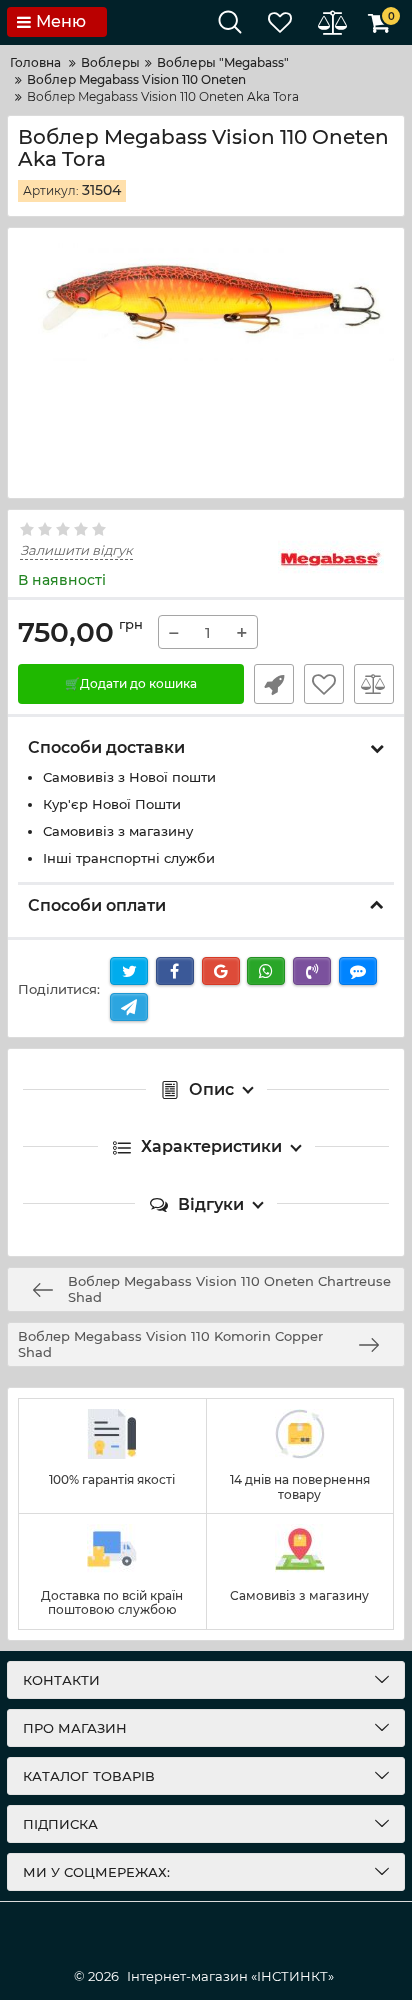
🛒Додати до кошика (131, 683)
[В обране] (324, 684)
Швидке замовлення (274, 684)
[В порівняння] (374, 684)
